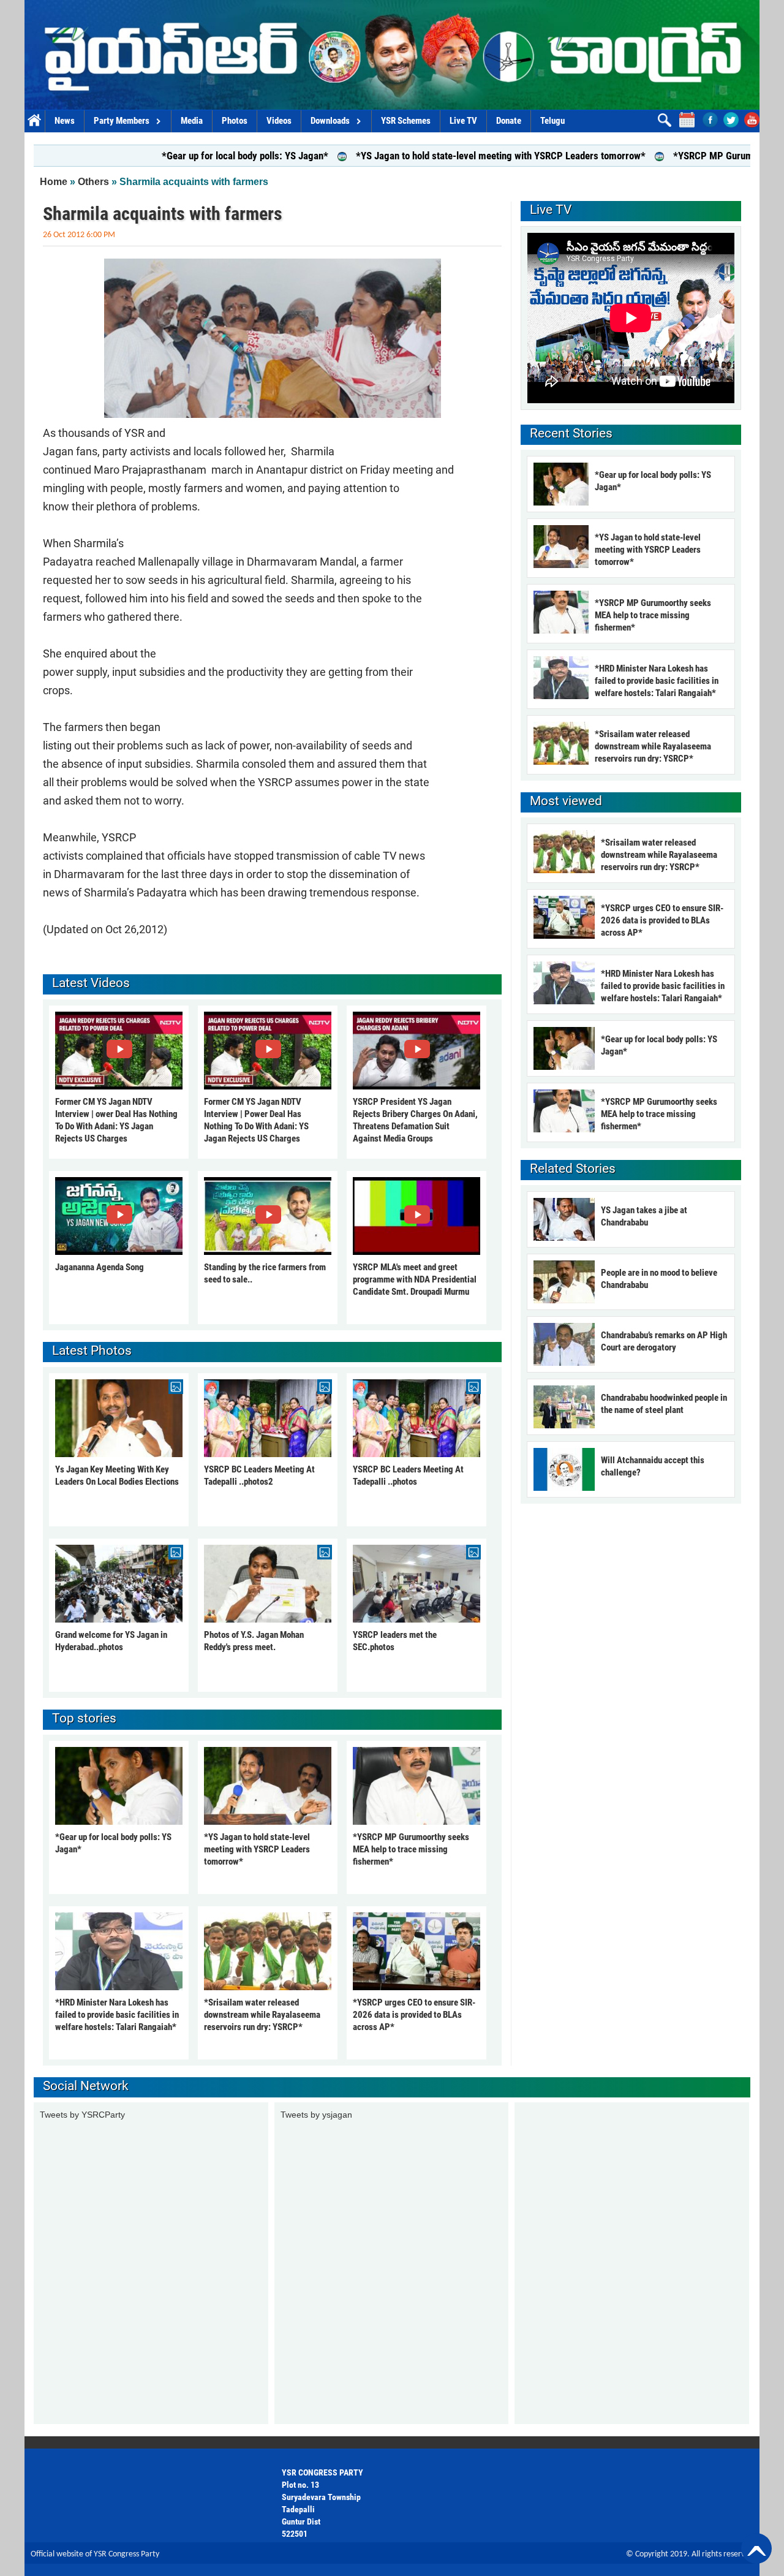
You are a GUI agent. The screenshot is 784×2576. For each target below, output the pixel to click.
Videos (279, 121)
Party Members (122, 121)
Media (192, 121)
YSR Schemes (406, 121)
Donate (509, 121)
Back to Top (756, 2548)
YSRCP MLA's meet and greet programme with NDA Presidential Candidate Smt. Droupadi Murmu (415, 1279)
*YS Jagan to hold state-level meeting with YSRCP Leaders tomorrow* (425, 156)
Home (35, 121)
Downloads (330, 121)
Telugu (552, 121)
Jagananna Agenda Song (100, 1267)
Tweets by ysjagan (316, 2115)
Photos (235, 121)
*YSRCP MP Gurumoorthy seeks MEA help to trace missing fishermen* (411, 1849)
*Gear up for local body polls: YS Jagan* (169, 156)
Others (93, 182)
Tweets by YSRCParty (82, 2115)
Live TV (463, 121)
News (65, 121)
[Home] (392, 55)
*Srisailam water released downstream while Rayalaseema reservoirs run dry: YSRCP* (262, 2015)
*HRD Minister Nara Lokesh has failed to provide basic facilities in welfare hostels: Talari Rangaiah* (117, 2015)
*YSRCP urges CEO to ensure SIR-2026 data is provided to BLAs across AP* (414, 2015)
